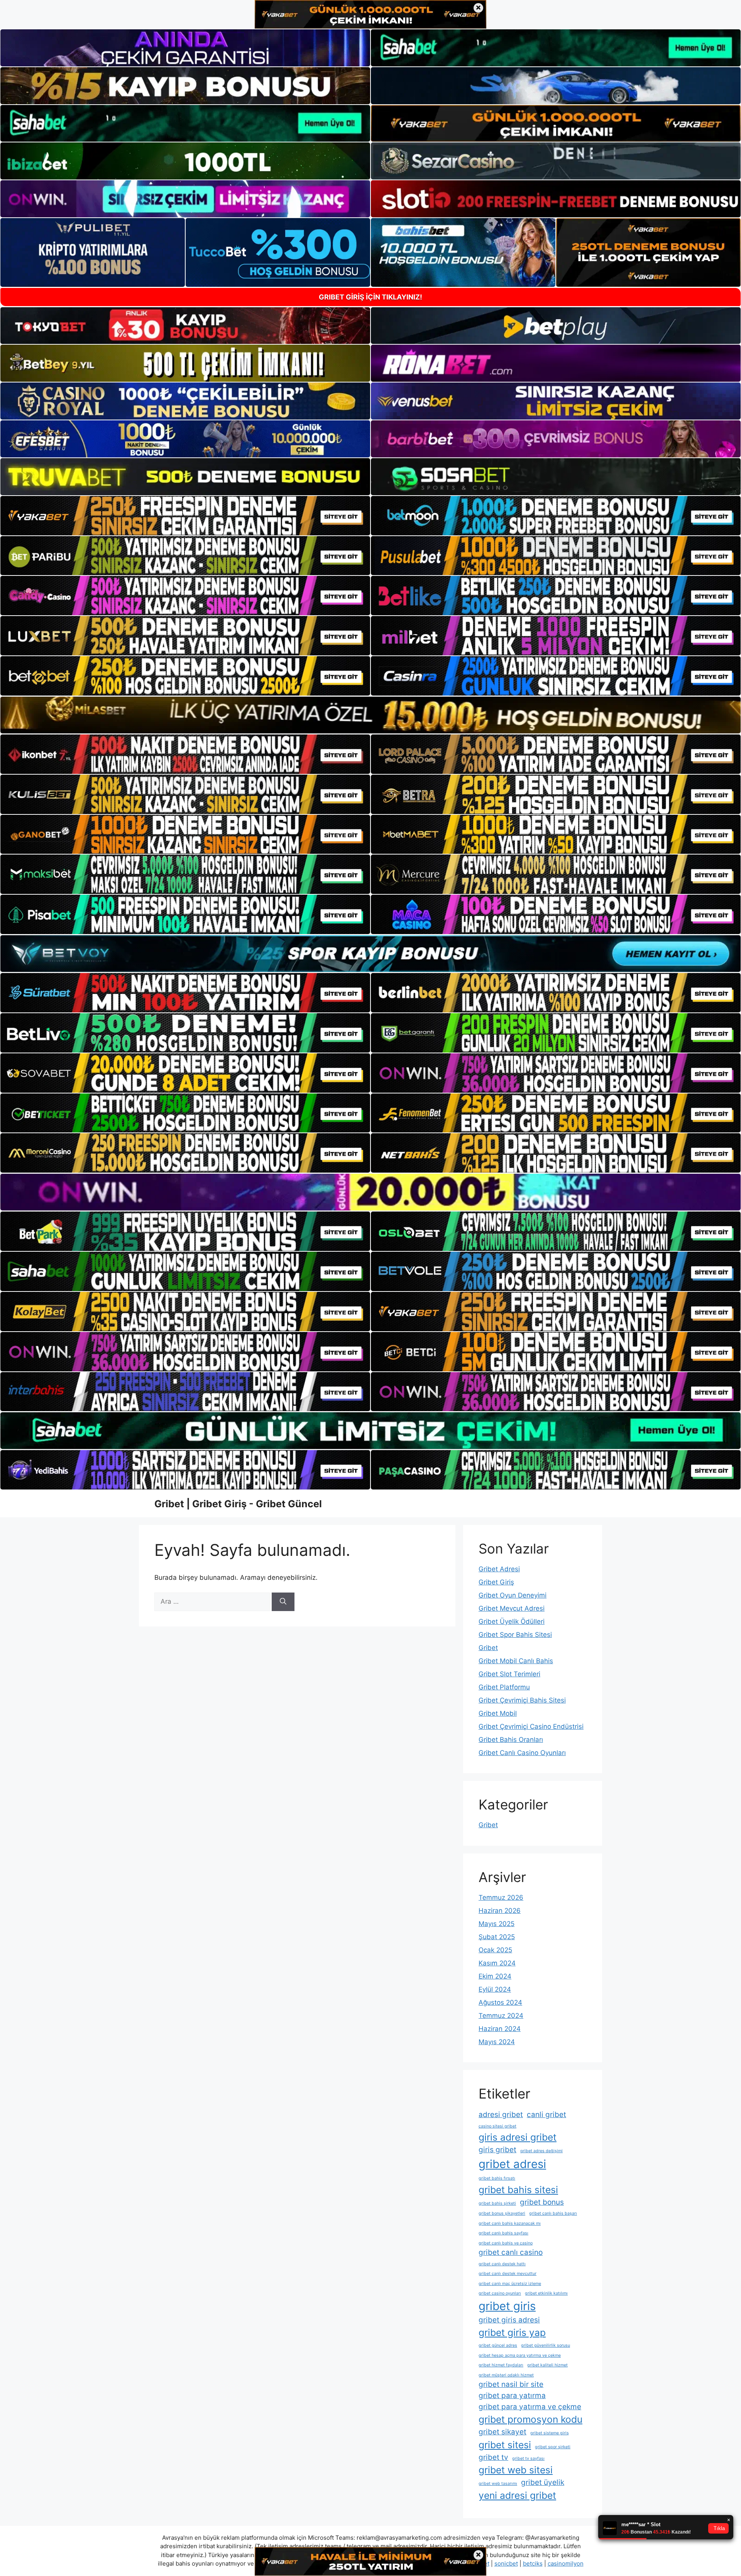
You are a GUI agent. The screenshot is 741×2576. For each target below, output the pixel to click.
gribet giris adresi (509, 2320)
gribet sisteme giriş (550, 2433)
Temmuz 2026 (501, 1897)
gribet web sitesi (516, 2470)
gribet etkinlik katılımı (546, 2293)
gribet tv (493, 2457)
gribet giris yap (512, 2332)
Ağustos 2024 (500, 2002)
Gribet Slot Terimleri (509, 1674)
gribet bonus (542, 2202)
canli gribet (546, 2115)
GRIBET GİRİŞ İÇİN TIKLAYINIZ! (370, 297)
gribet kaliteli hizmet (547, 2365)
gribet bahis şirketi (497, 2203)
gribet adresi (512, 2164)
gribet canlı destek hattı (502, 2264)
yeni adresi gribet (517, 2495)
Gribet (488, 1648)
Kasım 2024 (497, 1963)
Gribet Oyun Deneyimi (513, 1595)
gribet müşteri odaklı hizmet (506, 2375)
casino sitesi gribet (497, 2126)
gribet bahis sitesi (518, 2190)
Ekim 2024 (495, 1976)
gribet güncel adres (498, 2345)
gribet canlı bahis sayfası (503, 2233)
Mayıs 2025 (497, 1924)
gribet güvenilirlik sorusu (546, 2345)
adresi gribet (501, 2115)
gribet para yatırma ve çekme (530, 2407)
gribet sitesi (505, 2445)
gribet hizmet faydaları (501, 2365)
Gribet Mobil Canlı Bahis (516, 1661)
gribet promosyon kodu (530, 2419)
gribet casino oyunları (500, 2293)
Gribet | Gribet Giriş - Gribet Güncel (238, 1504)
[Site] (185, 516)
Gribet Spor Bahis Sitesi (515, 1635)
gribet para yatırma (512, 2396)
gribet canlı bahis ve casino (506, 2243)
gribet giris (507, 2306)
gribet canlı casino (511, 2252)
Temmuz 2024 (501, 2016)
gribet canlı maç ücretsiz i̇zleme (510, 2284)
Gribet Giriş (496, 1582)
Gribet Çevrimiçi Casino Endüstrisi (531, 1726)
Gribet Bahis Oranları (511, 1740)
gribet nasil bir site (511, 2384)
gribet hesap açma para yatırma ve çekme (520, 2355)
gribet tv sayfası (528, 2458)
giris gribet (497, 2150)
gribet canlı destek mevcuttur (508, 2274)
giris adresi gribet (518, 2137)
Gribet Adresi (499, 1569)
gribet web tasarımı (498, 2484)
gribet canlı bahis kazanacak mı (510, 2223)
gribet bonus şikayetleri (502, 2213)
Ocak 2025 (495, 1950)
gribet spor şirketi (553, 2447)
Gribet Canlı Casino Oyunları (522, 1753)
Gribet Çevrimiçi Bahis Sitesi (522, 1700)
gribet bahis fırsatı (497, 2178)
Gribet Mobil (498, 1713)
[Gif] (370, 715)
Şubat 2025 (497, 1937)
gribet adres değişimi (541, 2151)
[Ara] (283, 1602)
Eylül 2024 (495, 1989)
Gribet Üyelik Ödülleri (512, 1621)
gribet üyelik (543, 2482)
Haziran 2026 (500, 1911)
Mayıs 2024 (497, 2042)
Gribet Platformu (504, 1687)
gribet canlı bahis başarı (553, 2213)
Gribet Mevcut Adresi (512, 1608)
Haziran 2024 (500, 2029)
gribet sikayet (502, 2432)
